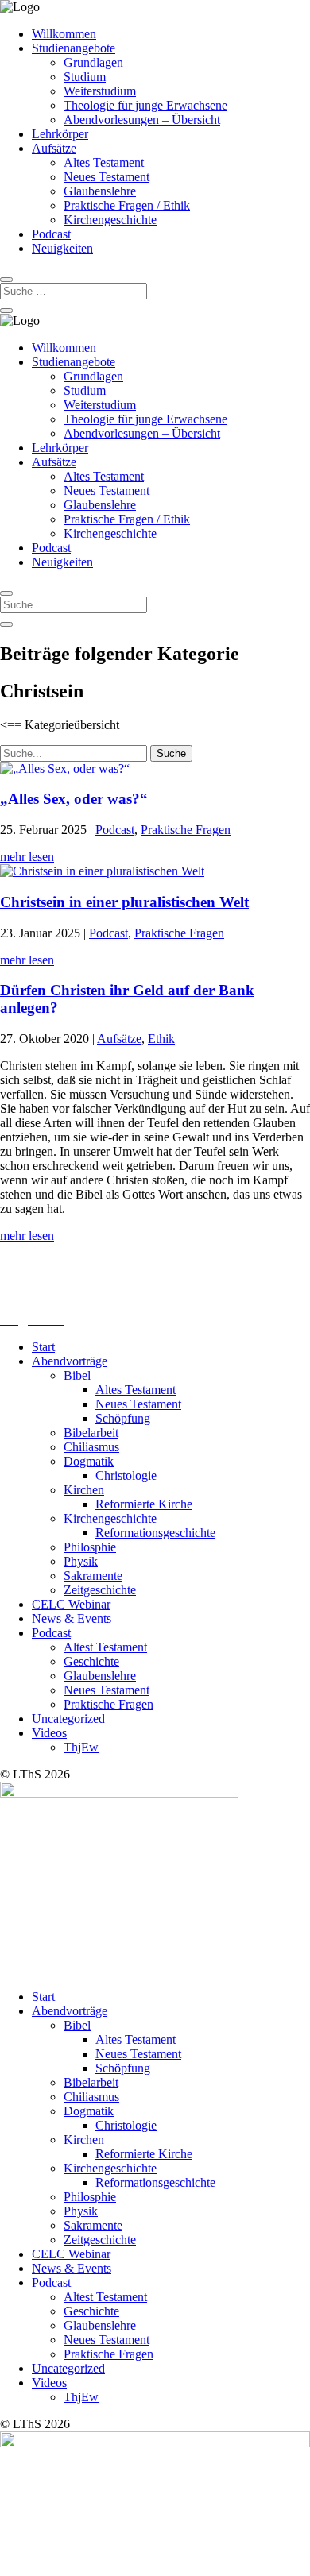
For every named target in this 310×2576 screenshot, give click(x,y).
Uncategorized (68, 1719)
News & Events (72, 1618)
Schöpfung (123, 1418)
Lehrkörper (60, 134)
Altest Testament (105, 1647)
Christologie (126, 1475)
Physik (81, 1561)
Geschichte (91, 1661)
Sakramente (93, 1576)
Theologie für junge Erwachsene (145, 105)
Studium (85, 77)
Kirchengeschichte (110, 220)
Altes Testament (104, 162)
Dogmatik (89, 1461)
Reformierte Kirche (144, 1504)
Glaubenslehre (100, 191)
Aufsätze (54, 148)
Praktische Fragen (186, 830)
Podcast (51, 234)
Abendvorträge (70, 1361)
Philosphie (90, 1547)
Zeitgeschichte (100, 1590)
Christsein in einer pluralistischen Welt (124, 902)
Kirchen (84, 1490)
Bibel (77, 1375)
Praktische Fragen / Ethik (127, 205)
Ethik (161, 1039)
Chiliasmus (91, 1447)
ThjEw (81, 1747)
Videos (49, 1733)
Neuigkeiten (62, 248)
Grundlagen (93, 62)
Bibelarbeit (91, 1433)
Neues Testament (107, 177)
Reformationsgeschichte (155, 1533)
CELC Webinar (71, 1604)
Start (43, 1347)
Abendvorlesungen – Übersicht (142, 120)
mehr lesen (27, 857)
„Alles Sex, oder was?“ (74, 799)
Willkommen (64, 34)
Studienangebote (74, 48)
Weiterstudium (100, 91)
